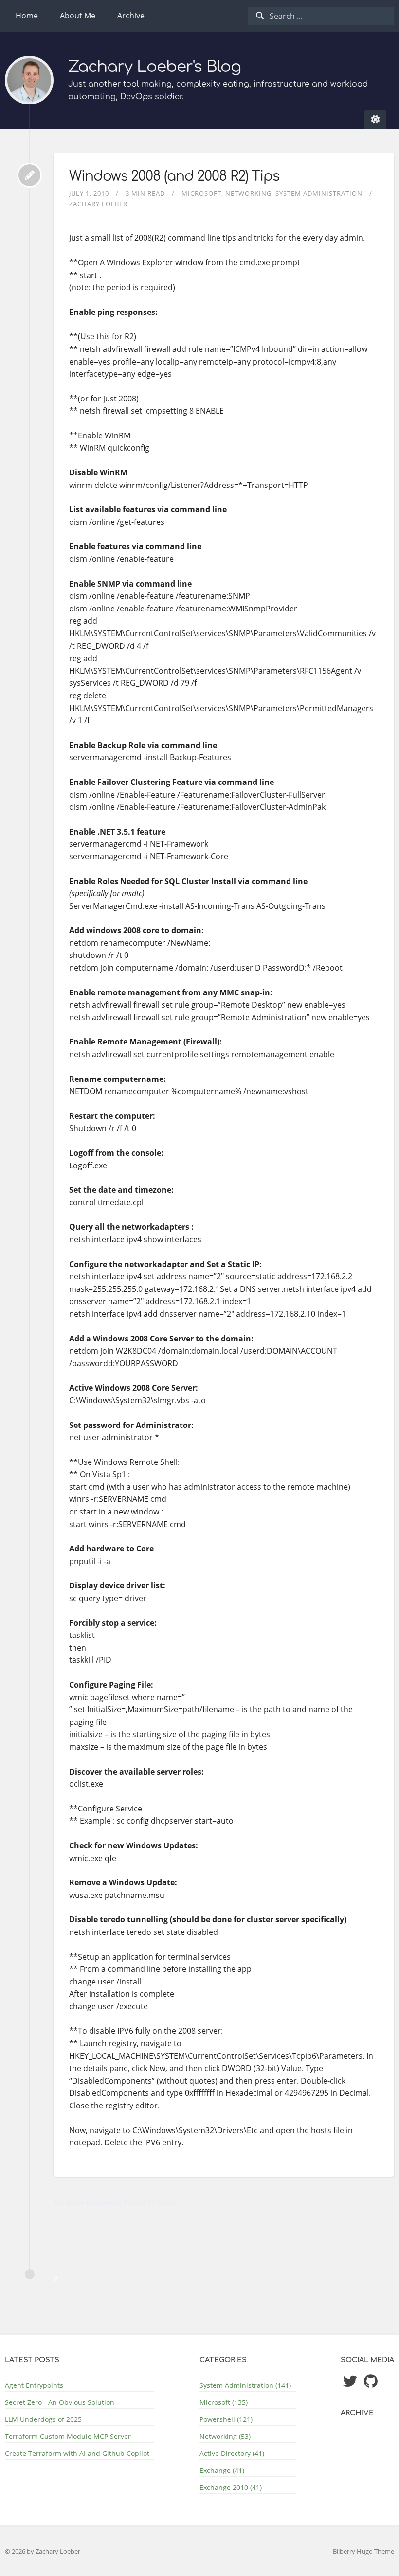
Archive (131, 16)
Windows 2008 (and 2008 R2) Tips (174, 176)
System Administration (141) (245, 2385)
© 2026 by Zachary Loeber (43, 2551)
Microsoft (201, 193)
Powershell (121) (226, 2419)
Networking (248, 193)
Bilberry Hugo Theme (363, 2551)
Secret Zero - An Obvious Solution (60, 2402)
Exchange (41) (222, 2470)
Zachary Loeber (98, 204)
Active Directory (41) (232, 2453)
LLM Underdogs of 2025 (43, 2419)
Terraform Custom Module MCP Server (68, 2436)
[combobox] (321, 16)
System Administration (319, 193)
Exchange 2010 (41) (231, 2487)
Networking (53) (225, 2436)
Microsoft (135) (224, 2402)
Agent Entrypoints (34, 2385)
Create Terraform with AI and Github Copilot (77, 2453)
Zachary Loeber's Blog (154, 67)
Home (27, 16)
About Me (78, 16)
